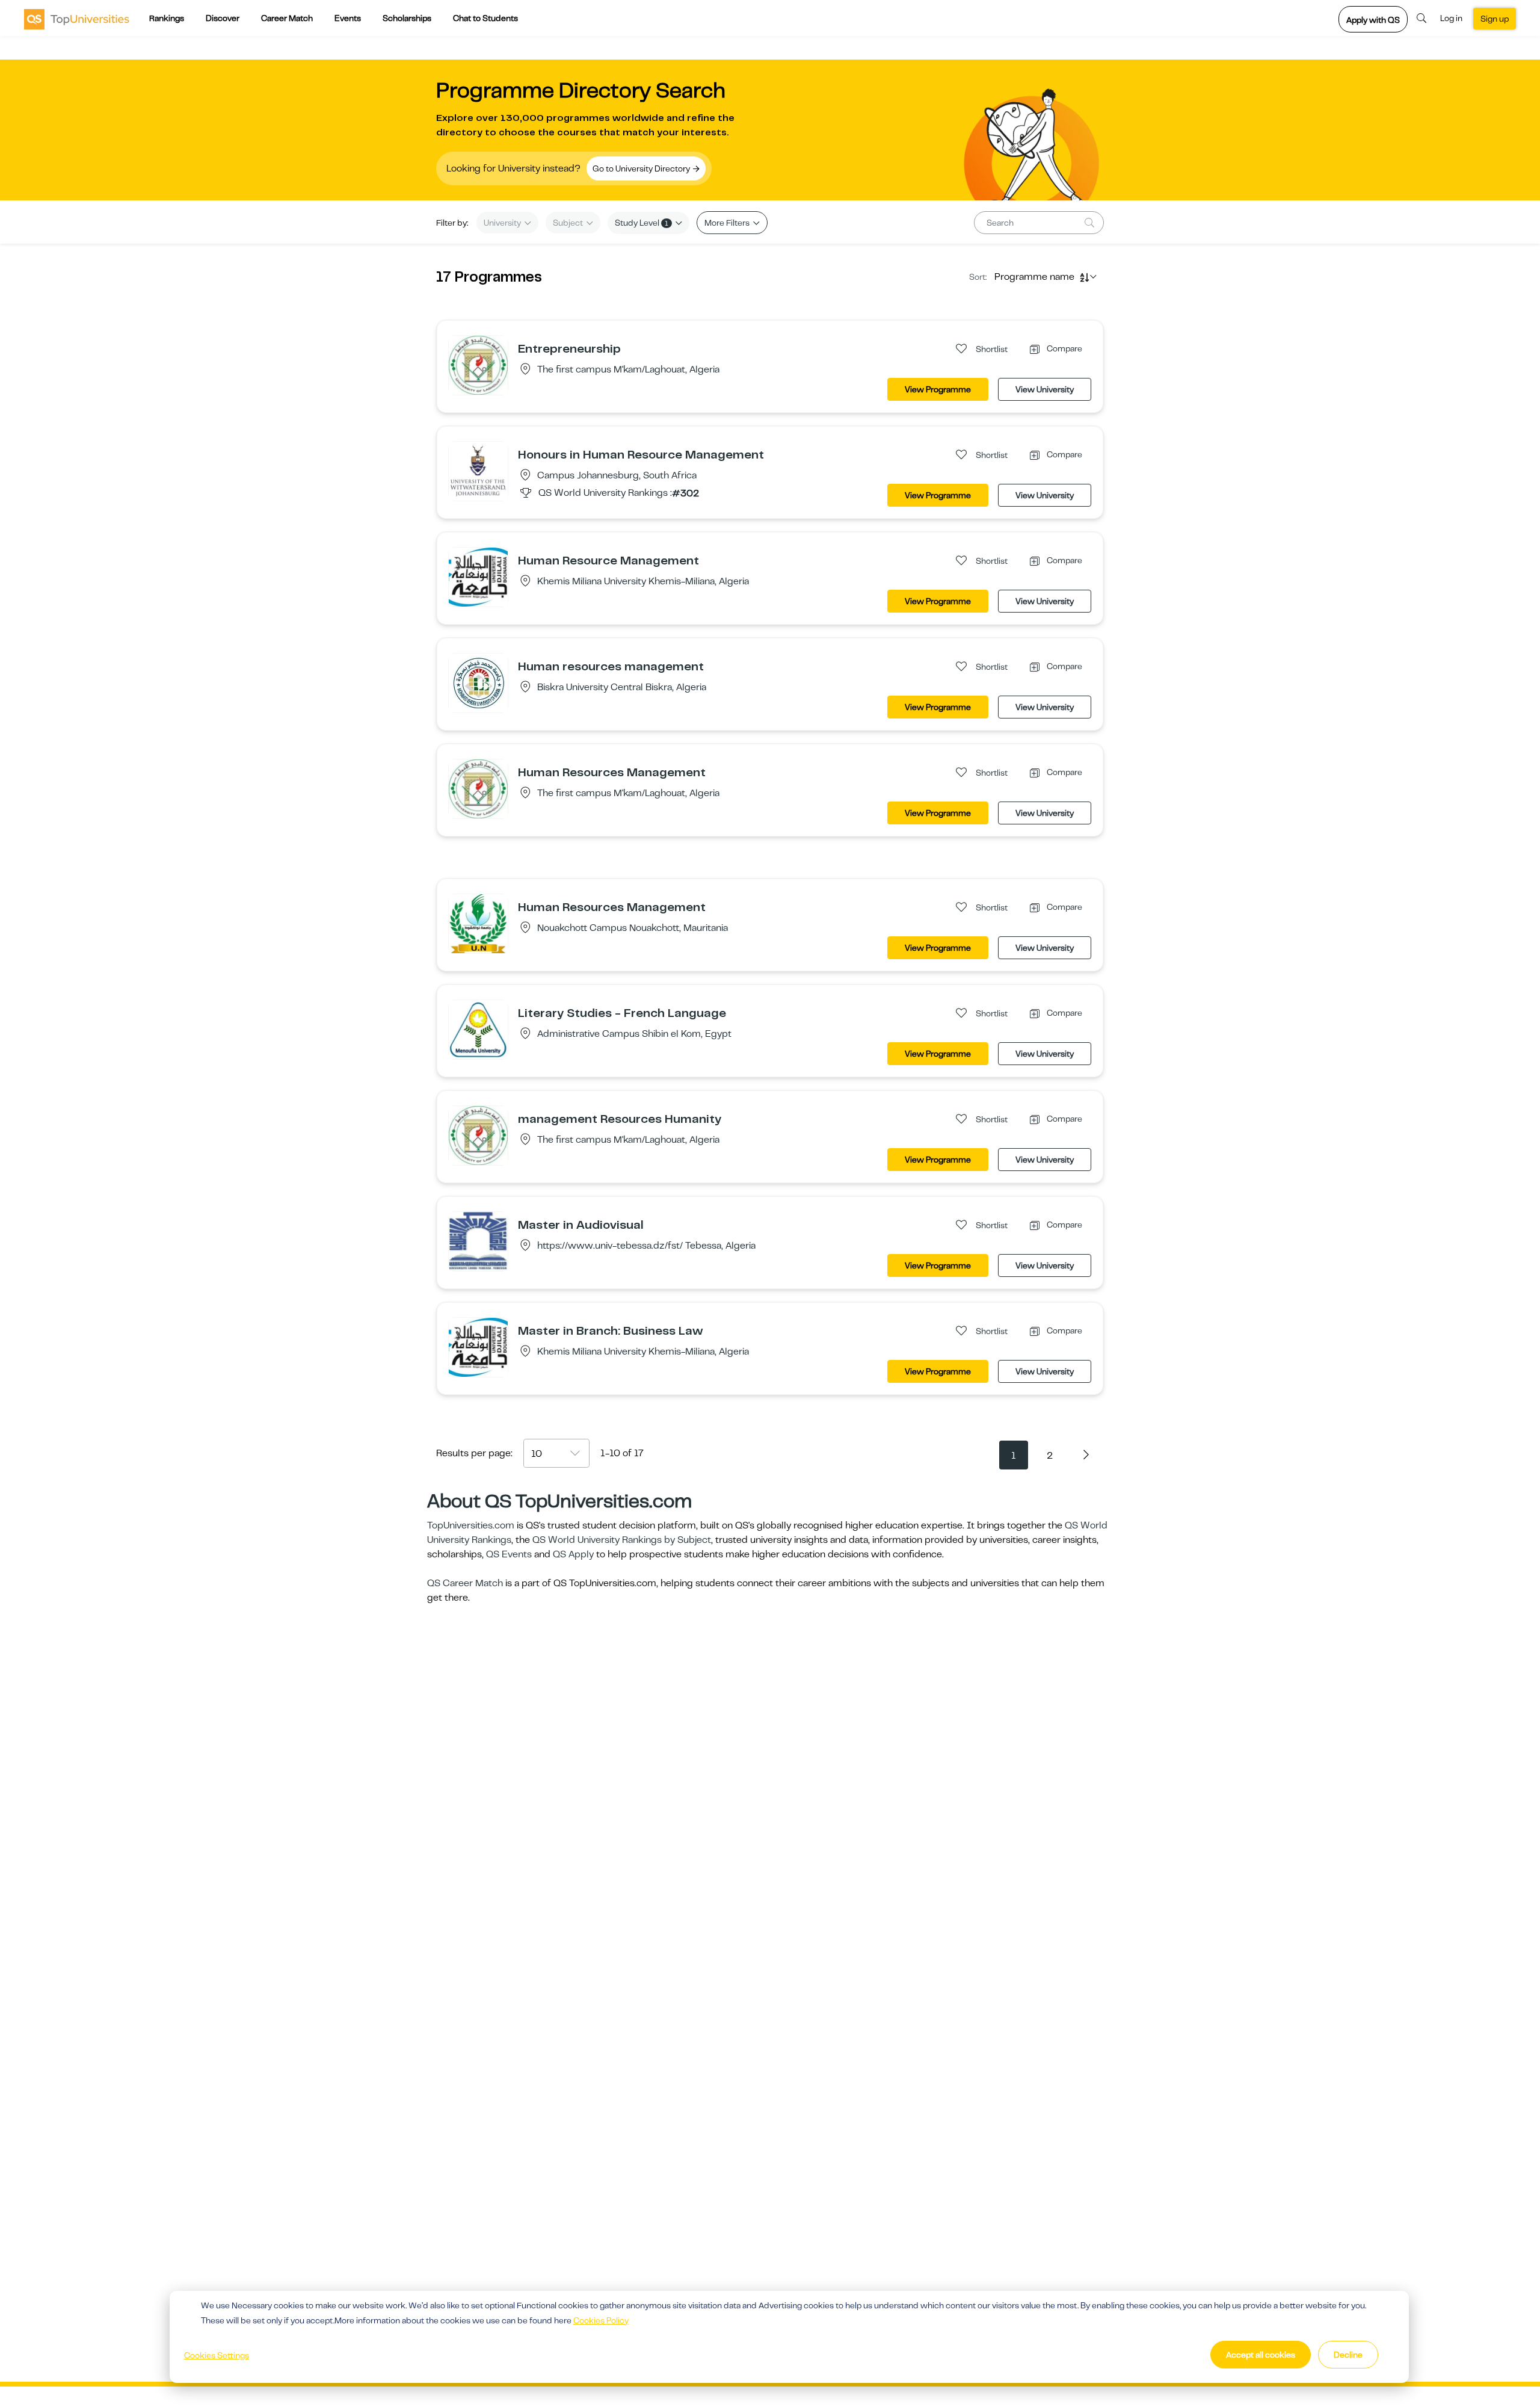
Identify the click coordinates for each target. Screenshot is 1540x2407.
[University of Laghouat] (478, 365)
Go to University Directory (642, 168)
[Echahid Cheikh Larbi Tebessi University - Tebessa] (478, 1241)
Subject (569, 223)
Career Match (287, 18)
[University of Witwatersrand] (478, 471)
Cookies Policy (601, 2320)
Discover (223, 18)
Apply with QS (1373, 20)
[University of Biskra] (478, 682)
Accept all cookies (1261, 2355)
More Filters (728, 223)
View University (1045, 389)
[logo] (77, 19)
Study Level (642, 223)
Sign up (1495, 19)
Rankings (167, 18)
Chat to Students (485, 18)
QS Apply (573, 1554)
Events (348, 18)
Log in (1451, 18)
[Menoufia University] (478, 1029)
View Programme (938, 389)
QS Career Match (465, 1583)
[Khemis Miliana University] (478, 576)
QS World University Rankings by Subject (622, 1540)
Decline (1348, 2355)
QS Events (509, 1554)
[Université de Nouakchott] (478, 923)
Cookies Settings (217, 2355)
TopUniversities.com (471, 1525)
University (503, 223)
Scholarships (407, 18)
